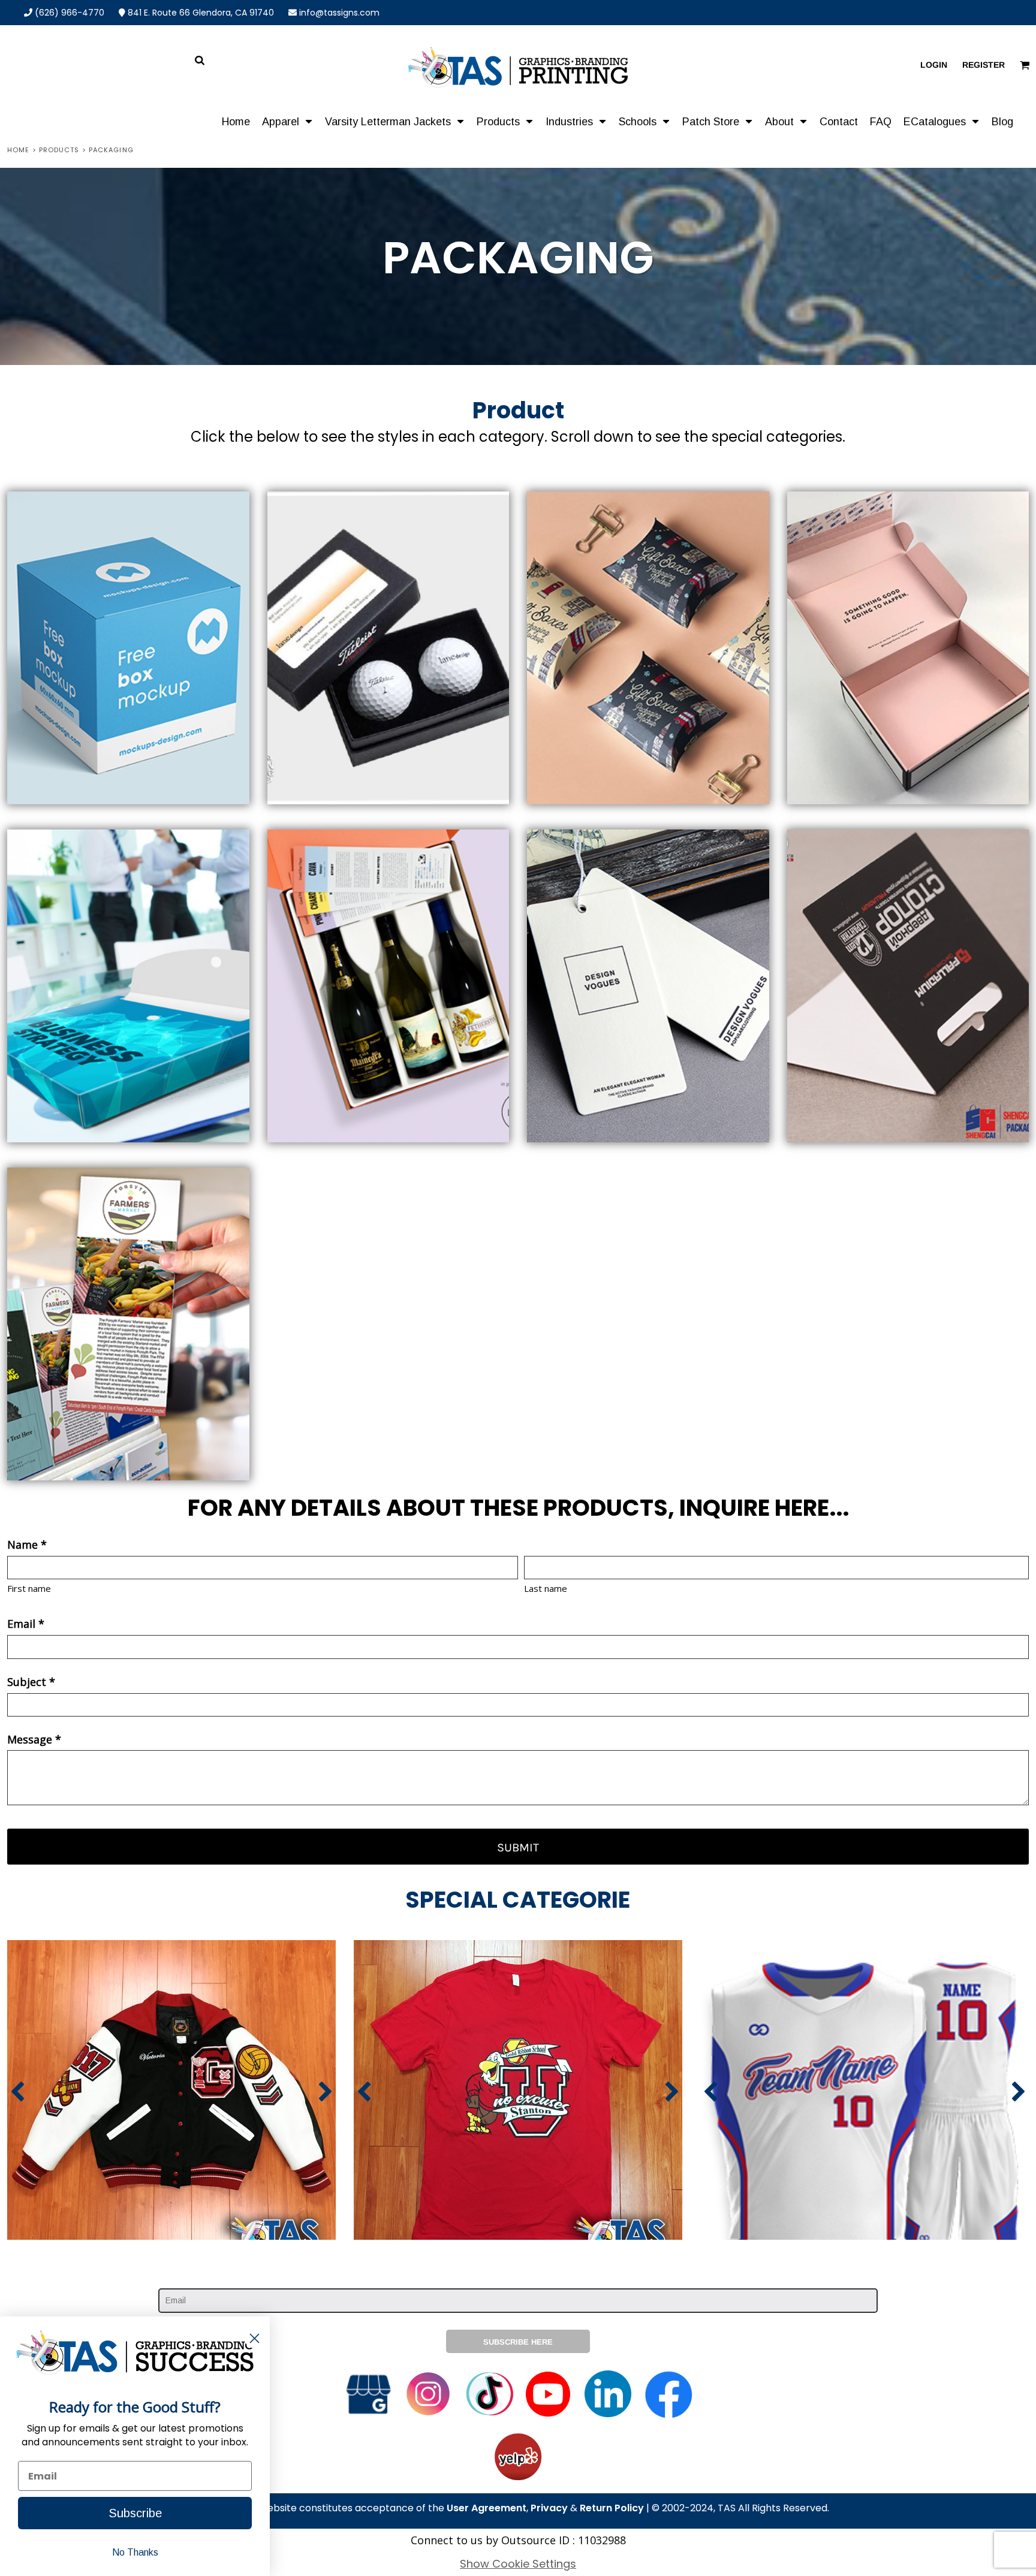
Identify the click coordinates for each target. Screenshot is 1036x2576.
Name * (27, 1545)
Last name (546, 1588)
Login (934, 65)
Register (984, 65)
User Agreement (487, 2508)
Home (18, 150)
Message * (34, 1739)
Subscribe (135, 2513)
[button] (287, 121)
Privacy (549, 2508)
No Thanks (135, 2552)
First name (29, 1588)
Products (59, 150)
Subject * (31, 1682)
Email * (26, 1624)
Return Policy (612, 2508)
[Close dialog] (255, 2338)
